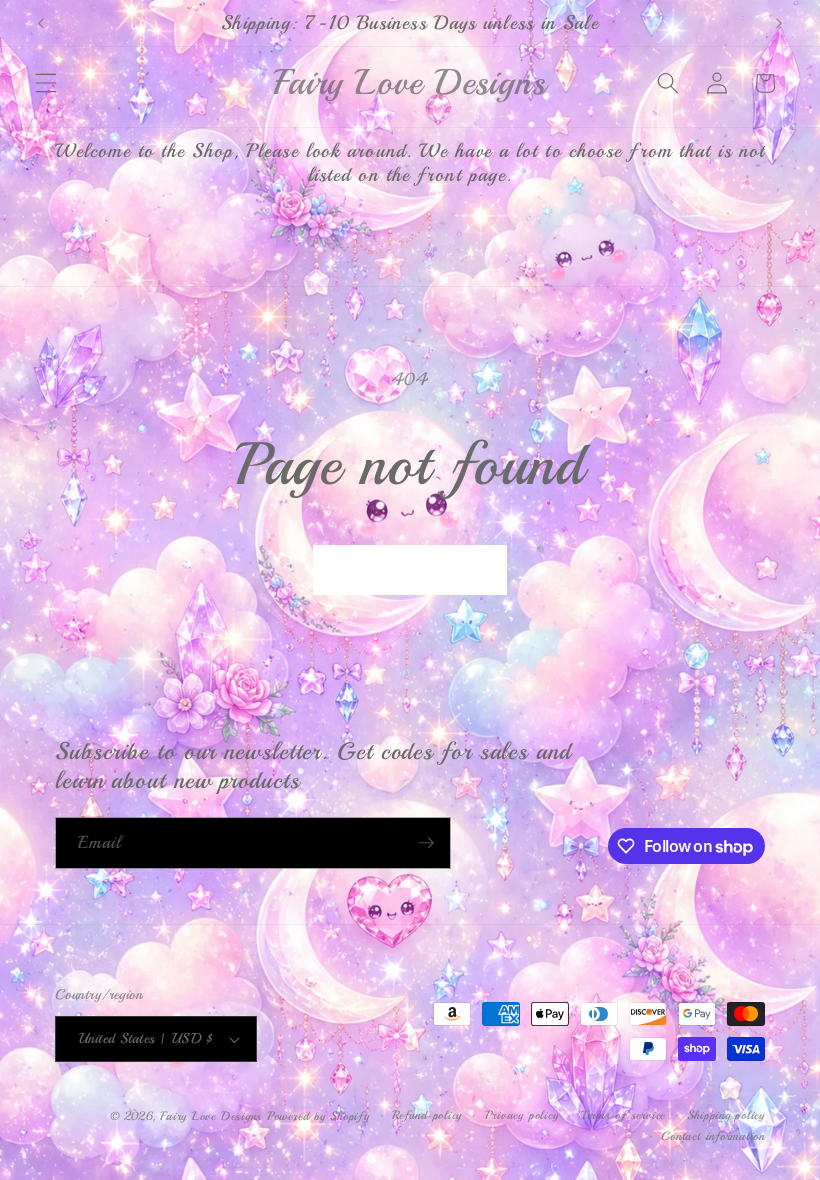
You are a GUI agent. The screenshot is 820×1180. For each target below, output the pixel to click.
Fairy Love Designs (211, 1116)
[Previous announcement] (41, 23)
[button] (46, 83)
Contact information (713, 1136)
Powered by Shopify (318, 1116)
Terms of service (623, 1115)
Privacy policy (522, 1115)
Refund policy (427, 1115)
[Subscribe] (426, 843)
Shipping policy (726, 1115)
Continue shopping (410, 569)
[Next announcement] (779, 23)
